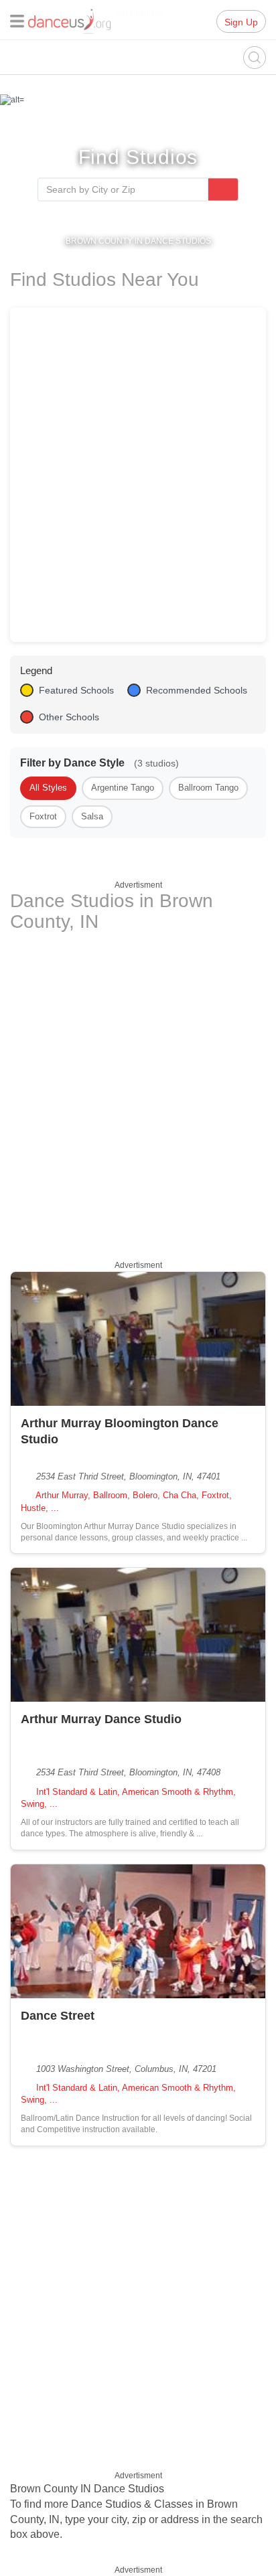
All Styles (48, 788)
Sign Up (241, 22)
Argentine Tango (123, 788)
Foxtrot (43, 816)
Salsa (92, 816)
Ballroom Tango (208, 788)
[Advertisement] (138, 1094)
